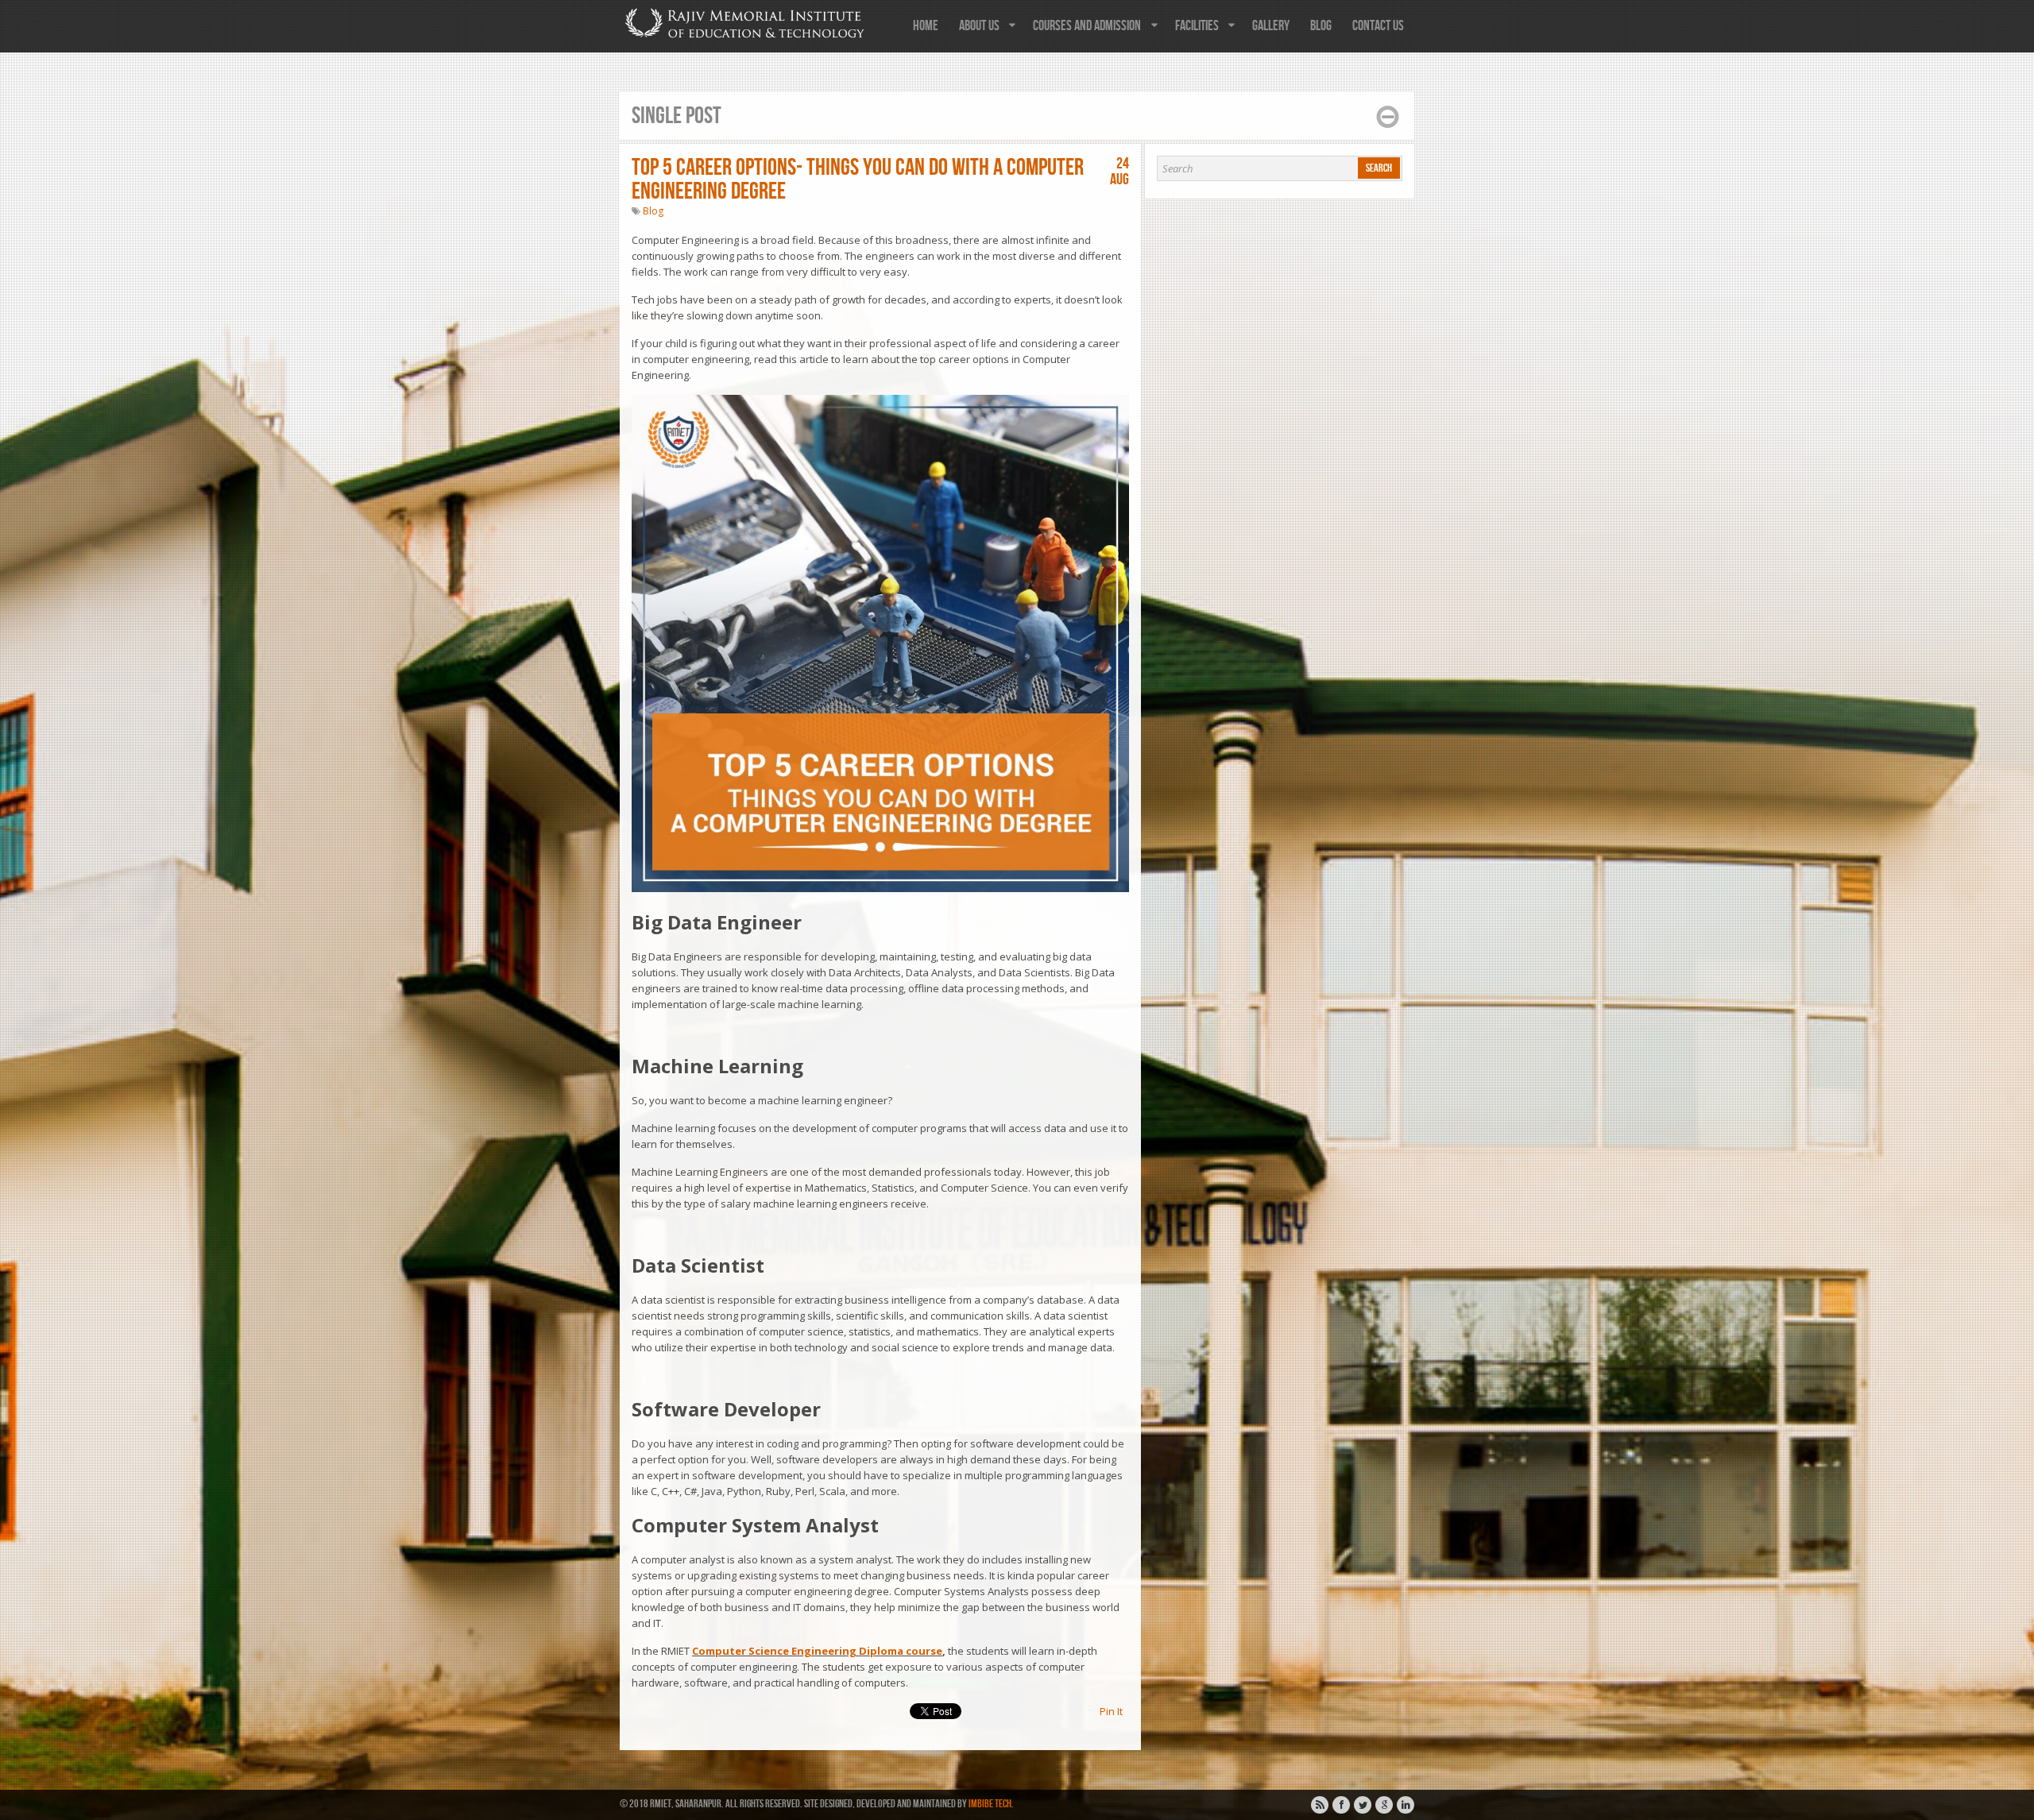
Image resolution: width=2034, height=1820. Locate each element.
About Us (979, 26)
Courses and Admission (1087, 26)
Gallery (1271, 26)
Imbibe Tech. (991, 1804)
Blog (1321, 26)
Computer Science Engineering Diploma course (817, 1651)
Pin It (1111, 1711)
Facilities (1197, 26)
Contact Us (1378, 26)
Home (926, 26)
